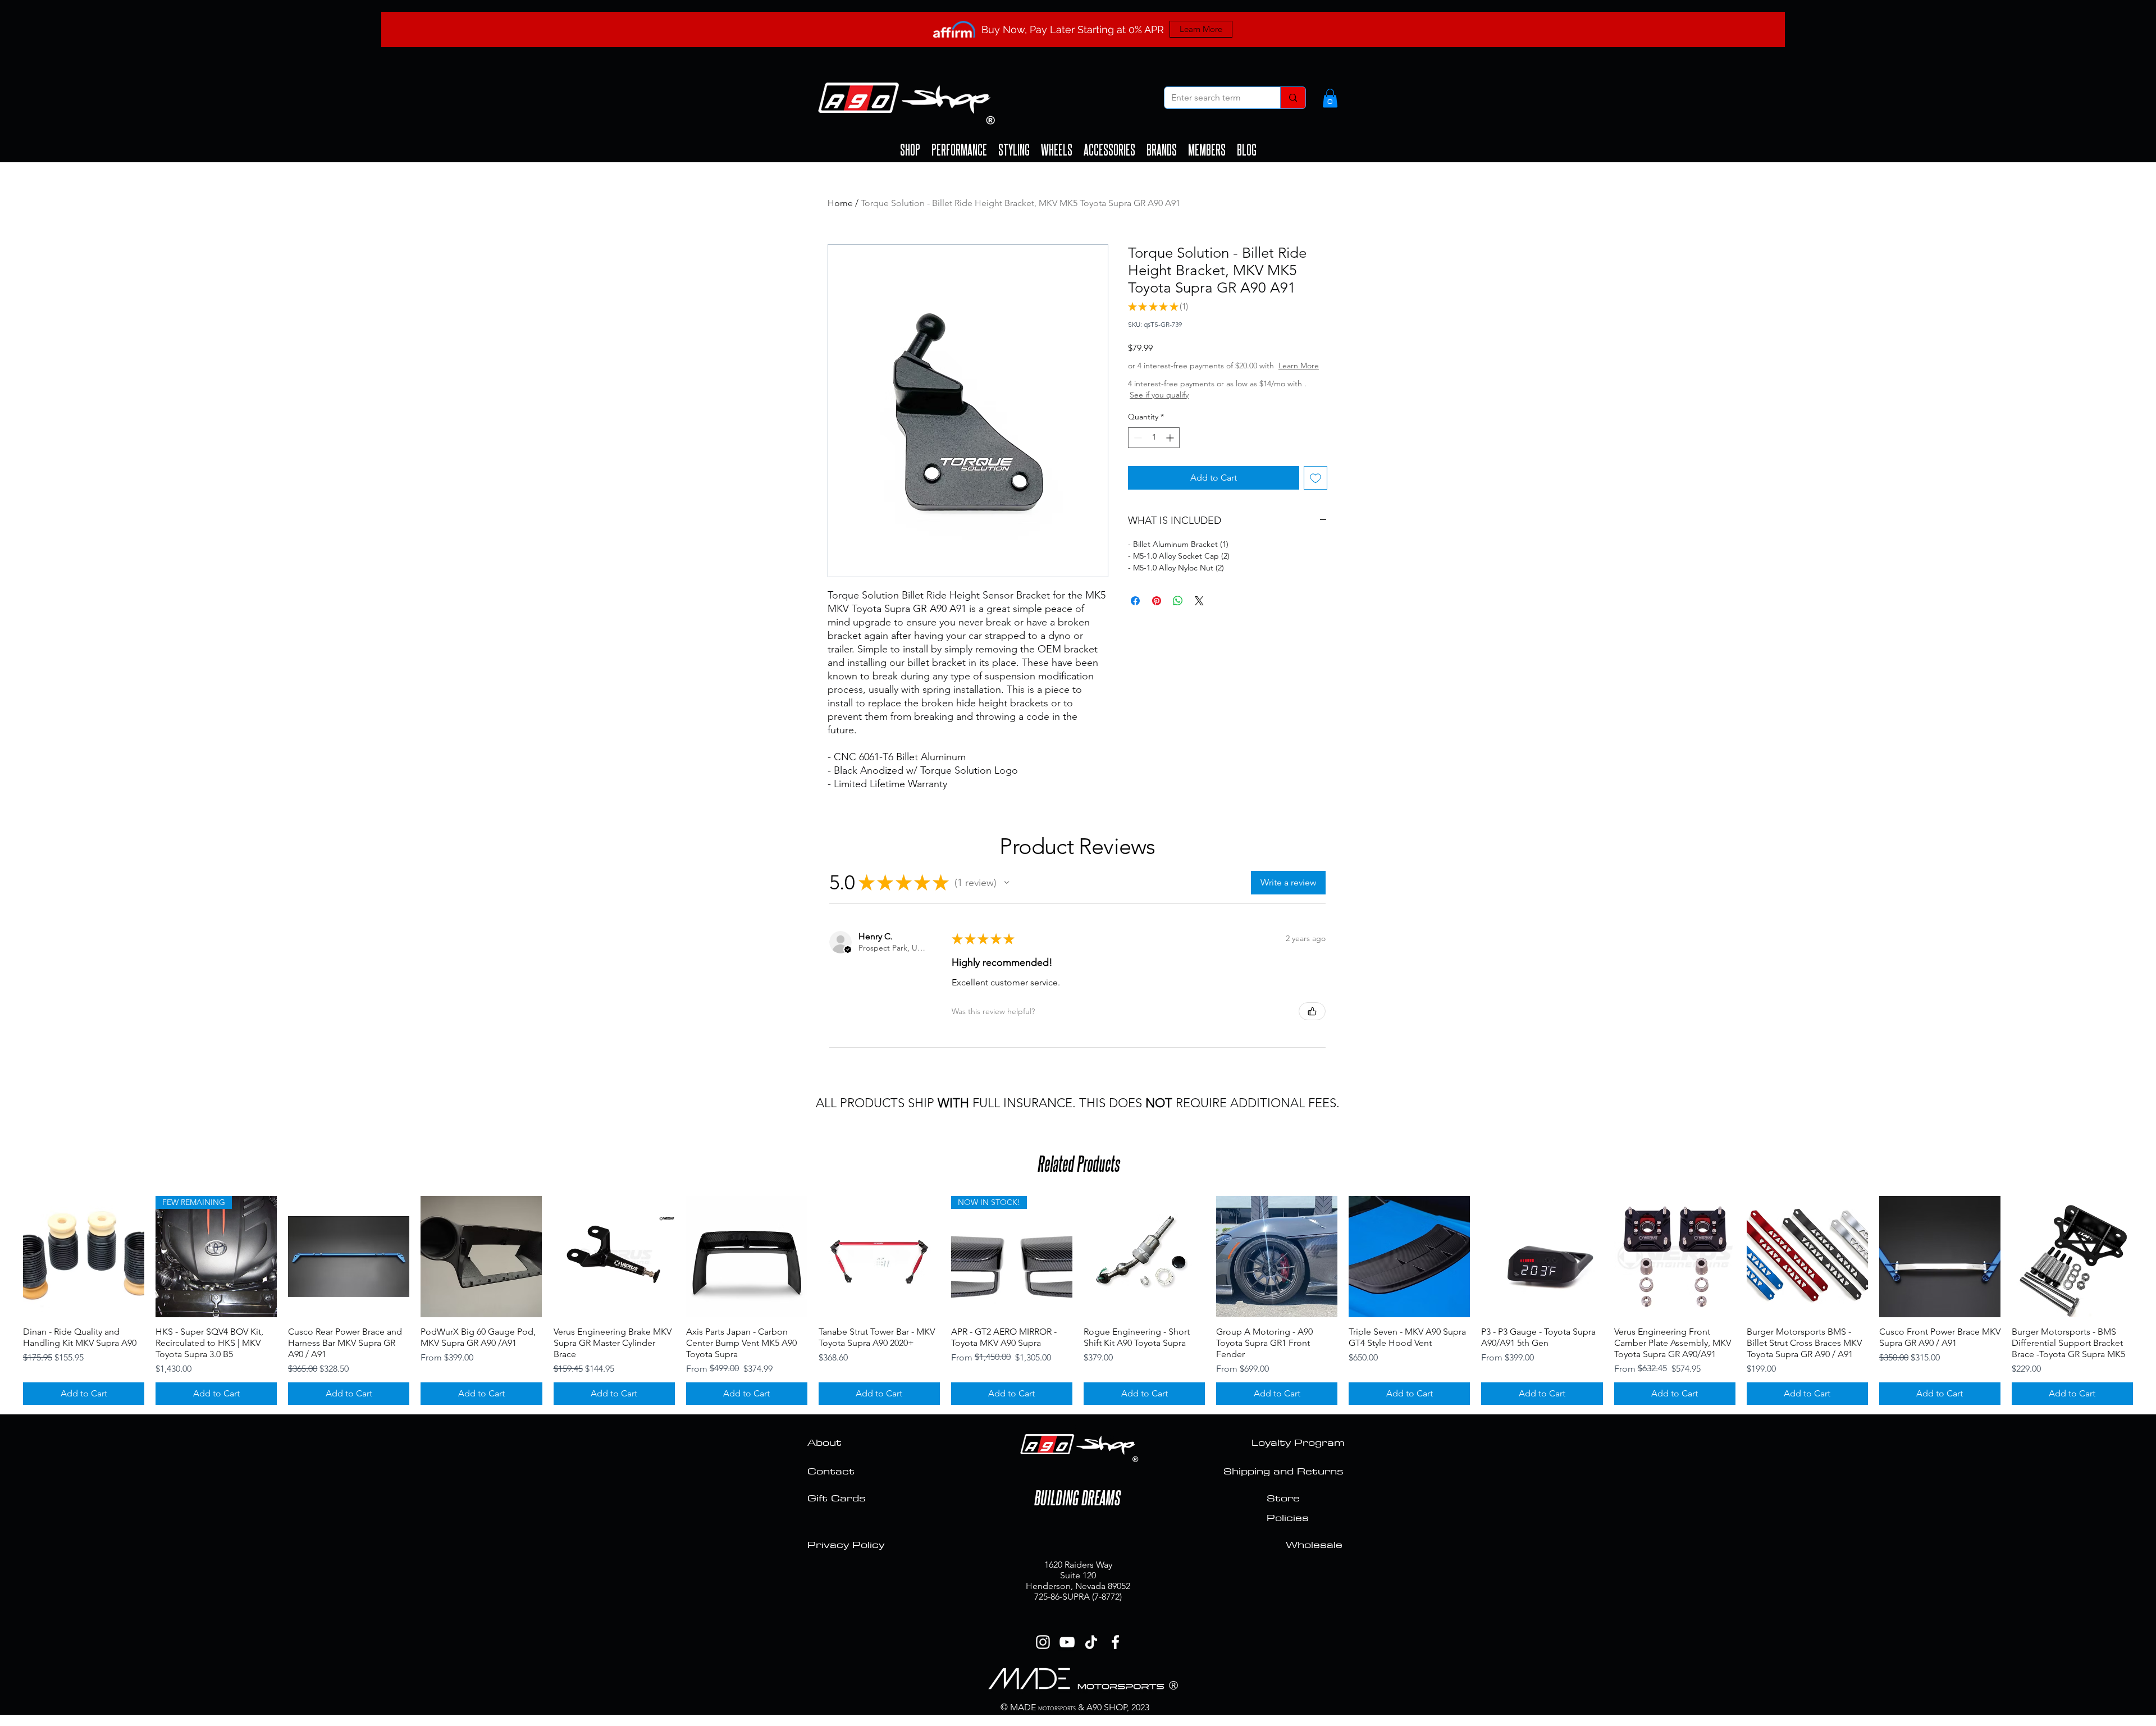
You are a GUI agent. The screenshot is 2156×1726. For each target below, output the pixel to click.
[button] (1330, 98)
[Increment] (1171, 449)
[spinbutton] (1154, 449)
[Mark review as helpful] (1312, 1011)
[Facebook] (1115, 1642)
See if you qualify (1192, 406)
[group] (1078, 1300)
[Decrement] (1137, 449)
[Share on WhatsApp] (1178, 612)
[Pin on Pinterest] (1157, 612)
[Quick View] (84, 1257)
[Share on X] (1199, 612)
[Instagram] (1043, 1642)
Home (840, 203)
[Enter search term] (1293, 98)
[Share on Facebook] (1135, 612)
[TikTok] (1091, 1642)
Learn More (1213, 377)
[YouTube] (1067, 1642)
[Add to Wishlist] (1315, 489)
